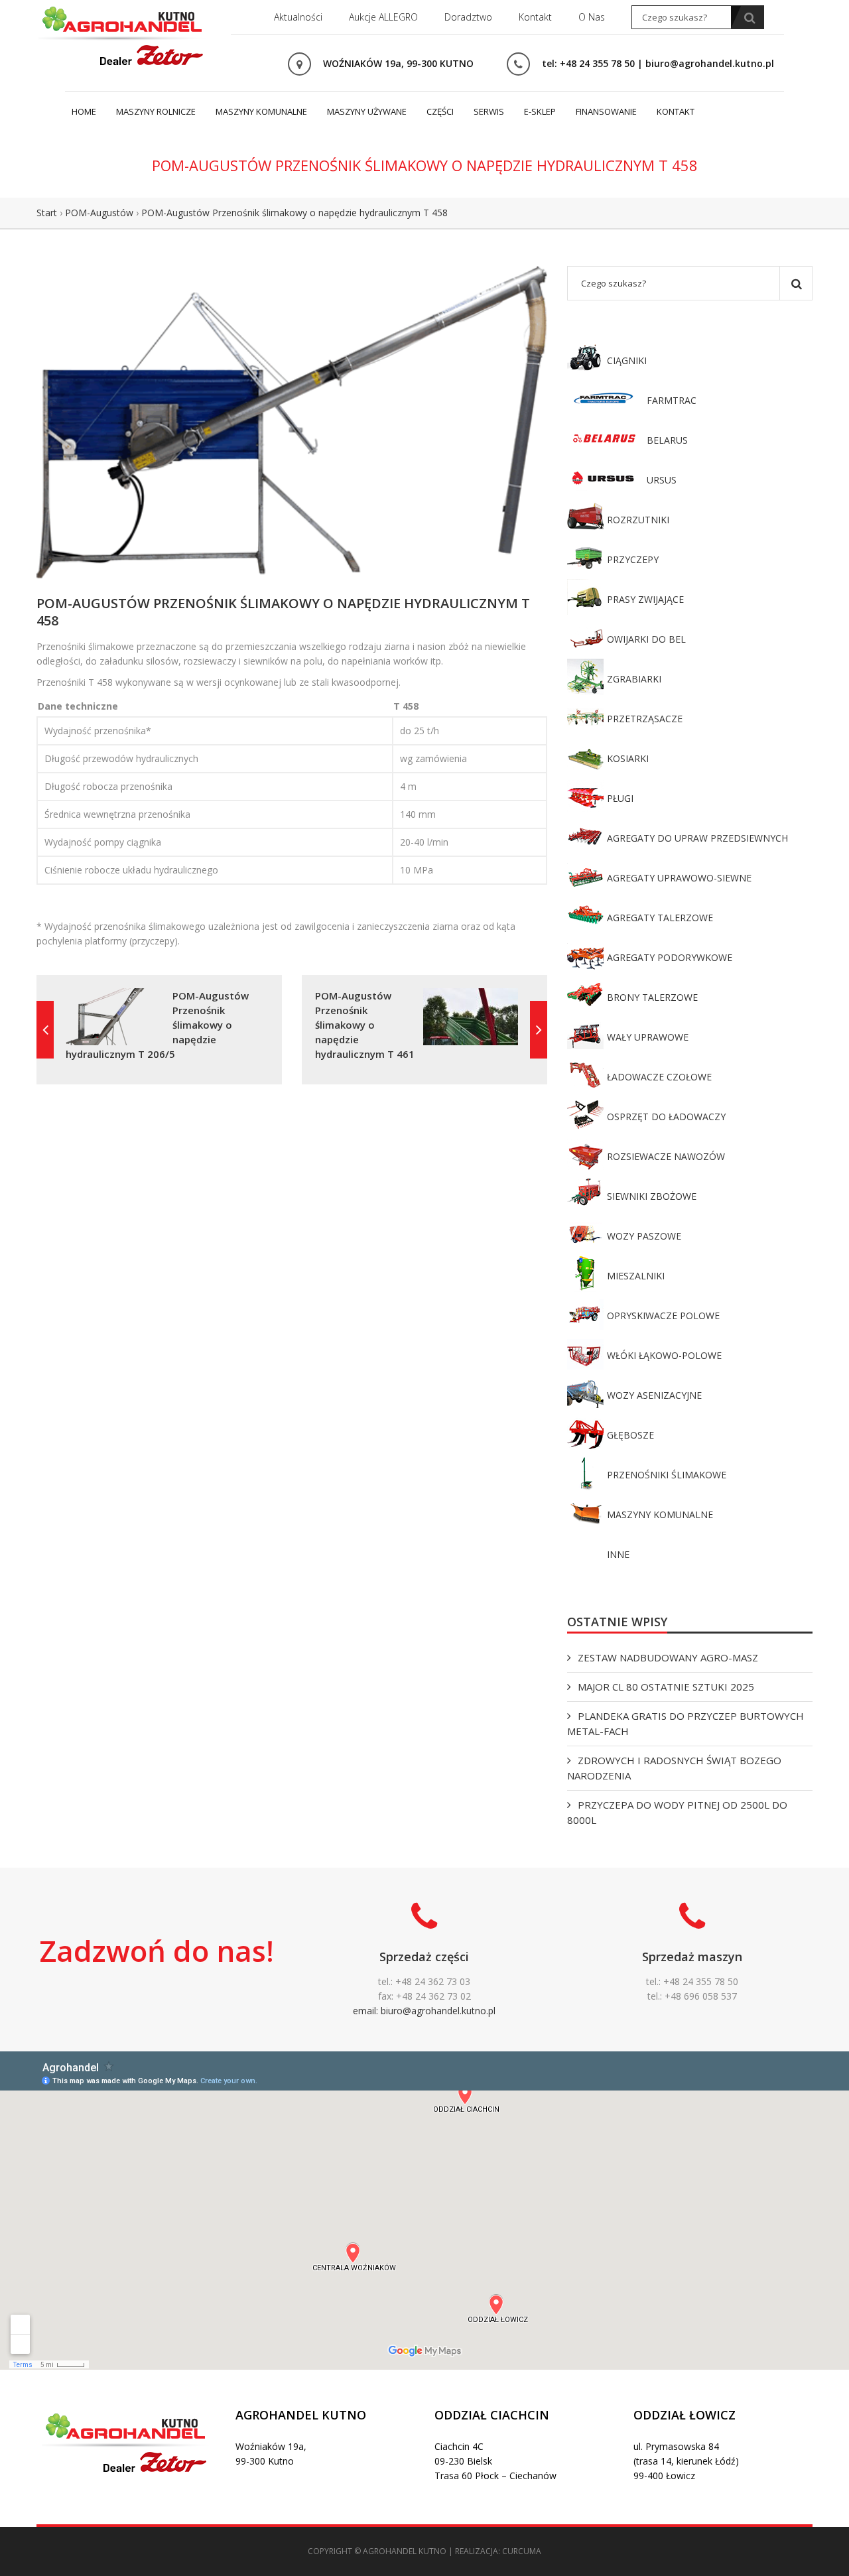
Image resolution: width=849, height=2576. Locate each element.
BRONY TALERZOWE (652, 997)
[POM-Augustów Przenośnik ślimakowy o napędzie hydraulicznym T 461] (539, 1030)
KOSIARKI (628, 758)
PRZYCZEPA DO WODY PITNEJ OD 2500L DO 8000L (677, 1812)
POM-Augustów (99, 213)
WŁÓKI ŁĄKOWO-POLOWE (664, 1355)
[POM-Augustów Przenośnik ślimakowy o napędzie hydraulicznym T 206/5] (45, 1030)
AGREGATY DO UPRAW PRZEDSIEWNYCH (697, 838)
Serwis (489, 111)
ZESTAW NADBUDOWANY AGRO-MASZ (668, 1657)
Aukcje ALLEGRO (383, 17)
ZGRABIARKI (634, 679)
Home (84, 111)
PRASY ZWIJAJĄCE (645, 599)
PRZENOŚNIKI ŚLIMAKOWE (667, 1475)
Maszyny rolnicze (156, 111)
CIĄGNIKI (627, 360)
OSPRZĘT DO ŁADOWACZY (666, 1117)
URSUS (662, 480)
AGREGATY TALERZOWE (660, 918)
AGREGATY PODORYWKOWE (670, 957)
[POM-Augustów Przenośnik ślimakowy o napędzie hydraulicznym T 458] (292, 421)
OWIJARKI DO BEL (646, 639)
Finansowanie (606, 111)
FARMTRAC (672, 400)
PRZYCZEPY (633, 559)
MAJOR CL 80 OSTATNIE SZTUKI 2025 (666, 1687)
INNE (618, 1554)
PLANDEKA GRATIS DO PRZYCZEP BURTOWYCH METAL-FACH (686, 1723)
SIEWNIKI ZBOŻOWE (652, 1196)
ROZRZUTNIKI (638, 520)
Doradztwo (468, 17)
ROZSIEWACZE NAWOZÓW (666, 1156)
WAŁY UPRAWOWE (648, 1037)
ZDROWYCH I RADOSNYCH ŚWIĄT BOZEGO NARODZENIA (674, 1768)
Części (440, 111)
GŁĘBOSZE (630, 1435)
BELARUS (667, 440)
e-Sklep (540, 111)
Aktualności (298, 17)
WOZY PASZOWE (644, 1236)
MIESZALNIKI (636, 1276)
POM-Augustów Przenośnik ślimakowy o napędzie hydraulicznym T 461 (365, 1025)
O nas (592, 17)
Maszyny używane (367, 111)
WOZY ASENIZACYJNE (654, 1395)
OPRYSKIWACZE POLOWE (663, 1316)
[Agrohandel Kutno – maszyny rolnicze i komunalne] (123, 34)
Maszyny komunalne (261, 111)
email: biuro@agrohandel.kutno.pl (424, 2011)
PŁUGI (620, 798)
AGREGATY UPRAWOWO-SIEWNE (679, 878)
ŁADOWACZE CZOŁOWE (659, 1077)
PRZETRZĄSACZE (645, 719)
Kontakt (535, 17)
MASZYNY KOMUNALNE (660, 1514)
